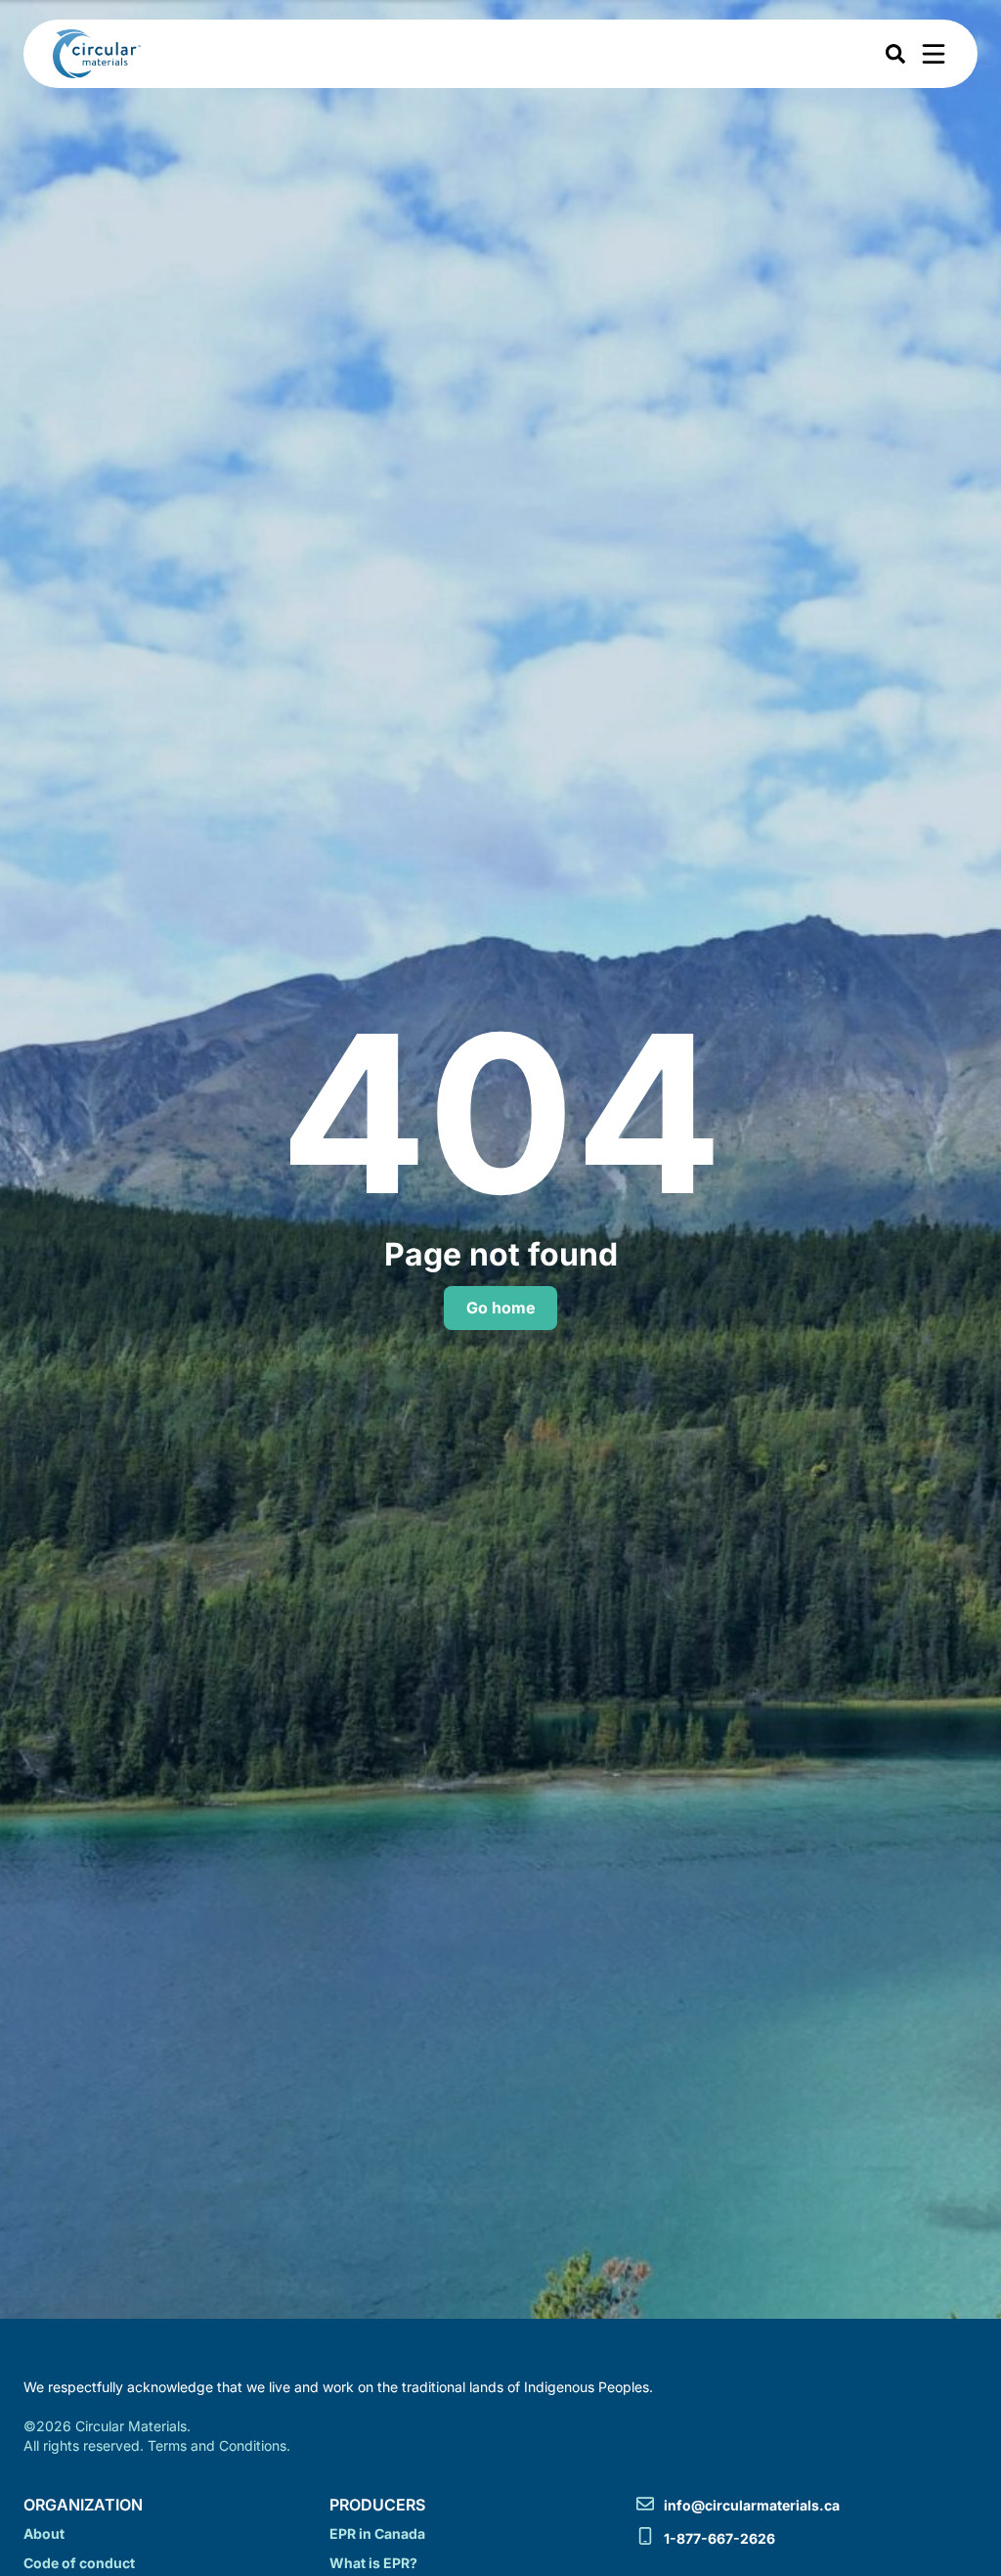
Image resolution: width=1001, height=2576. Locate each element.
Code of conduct (79, 2563)
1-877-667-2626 (719, 2538)
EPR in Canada (377, 2533)
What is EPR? (373, 2563)
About (44, 2533)
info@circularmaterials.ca (752, 2505)
